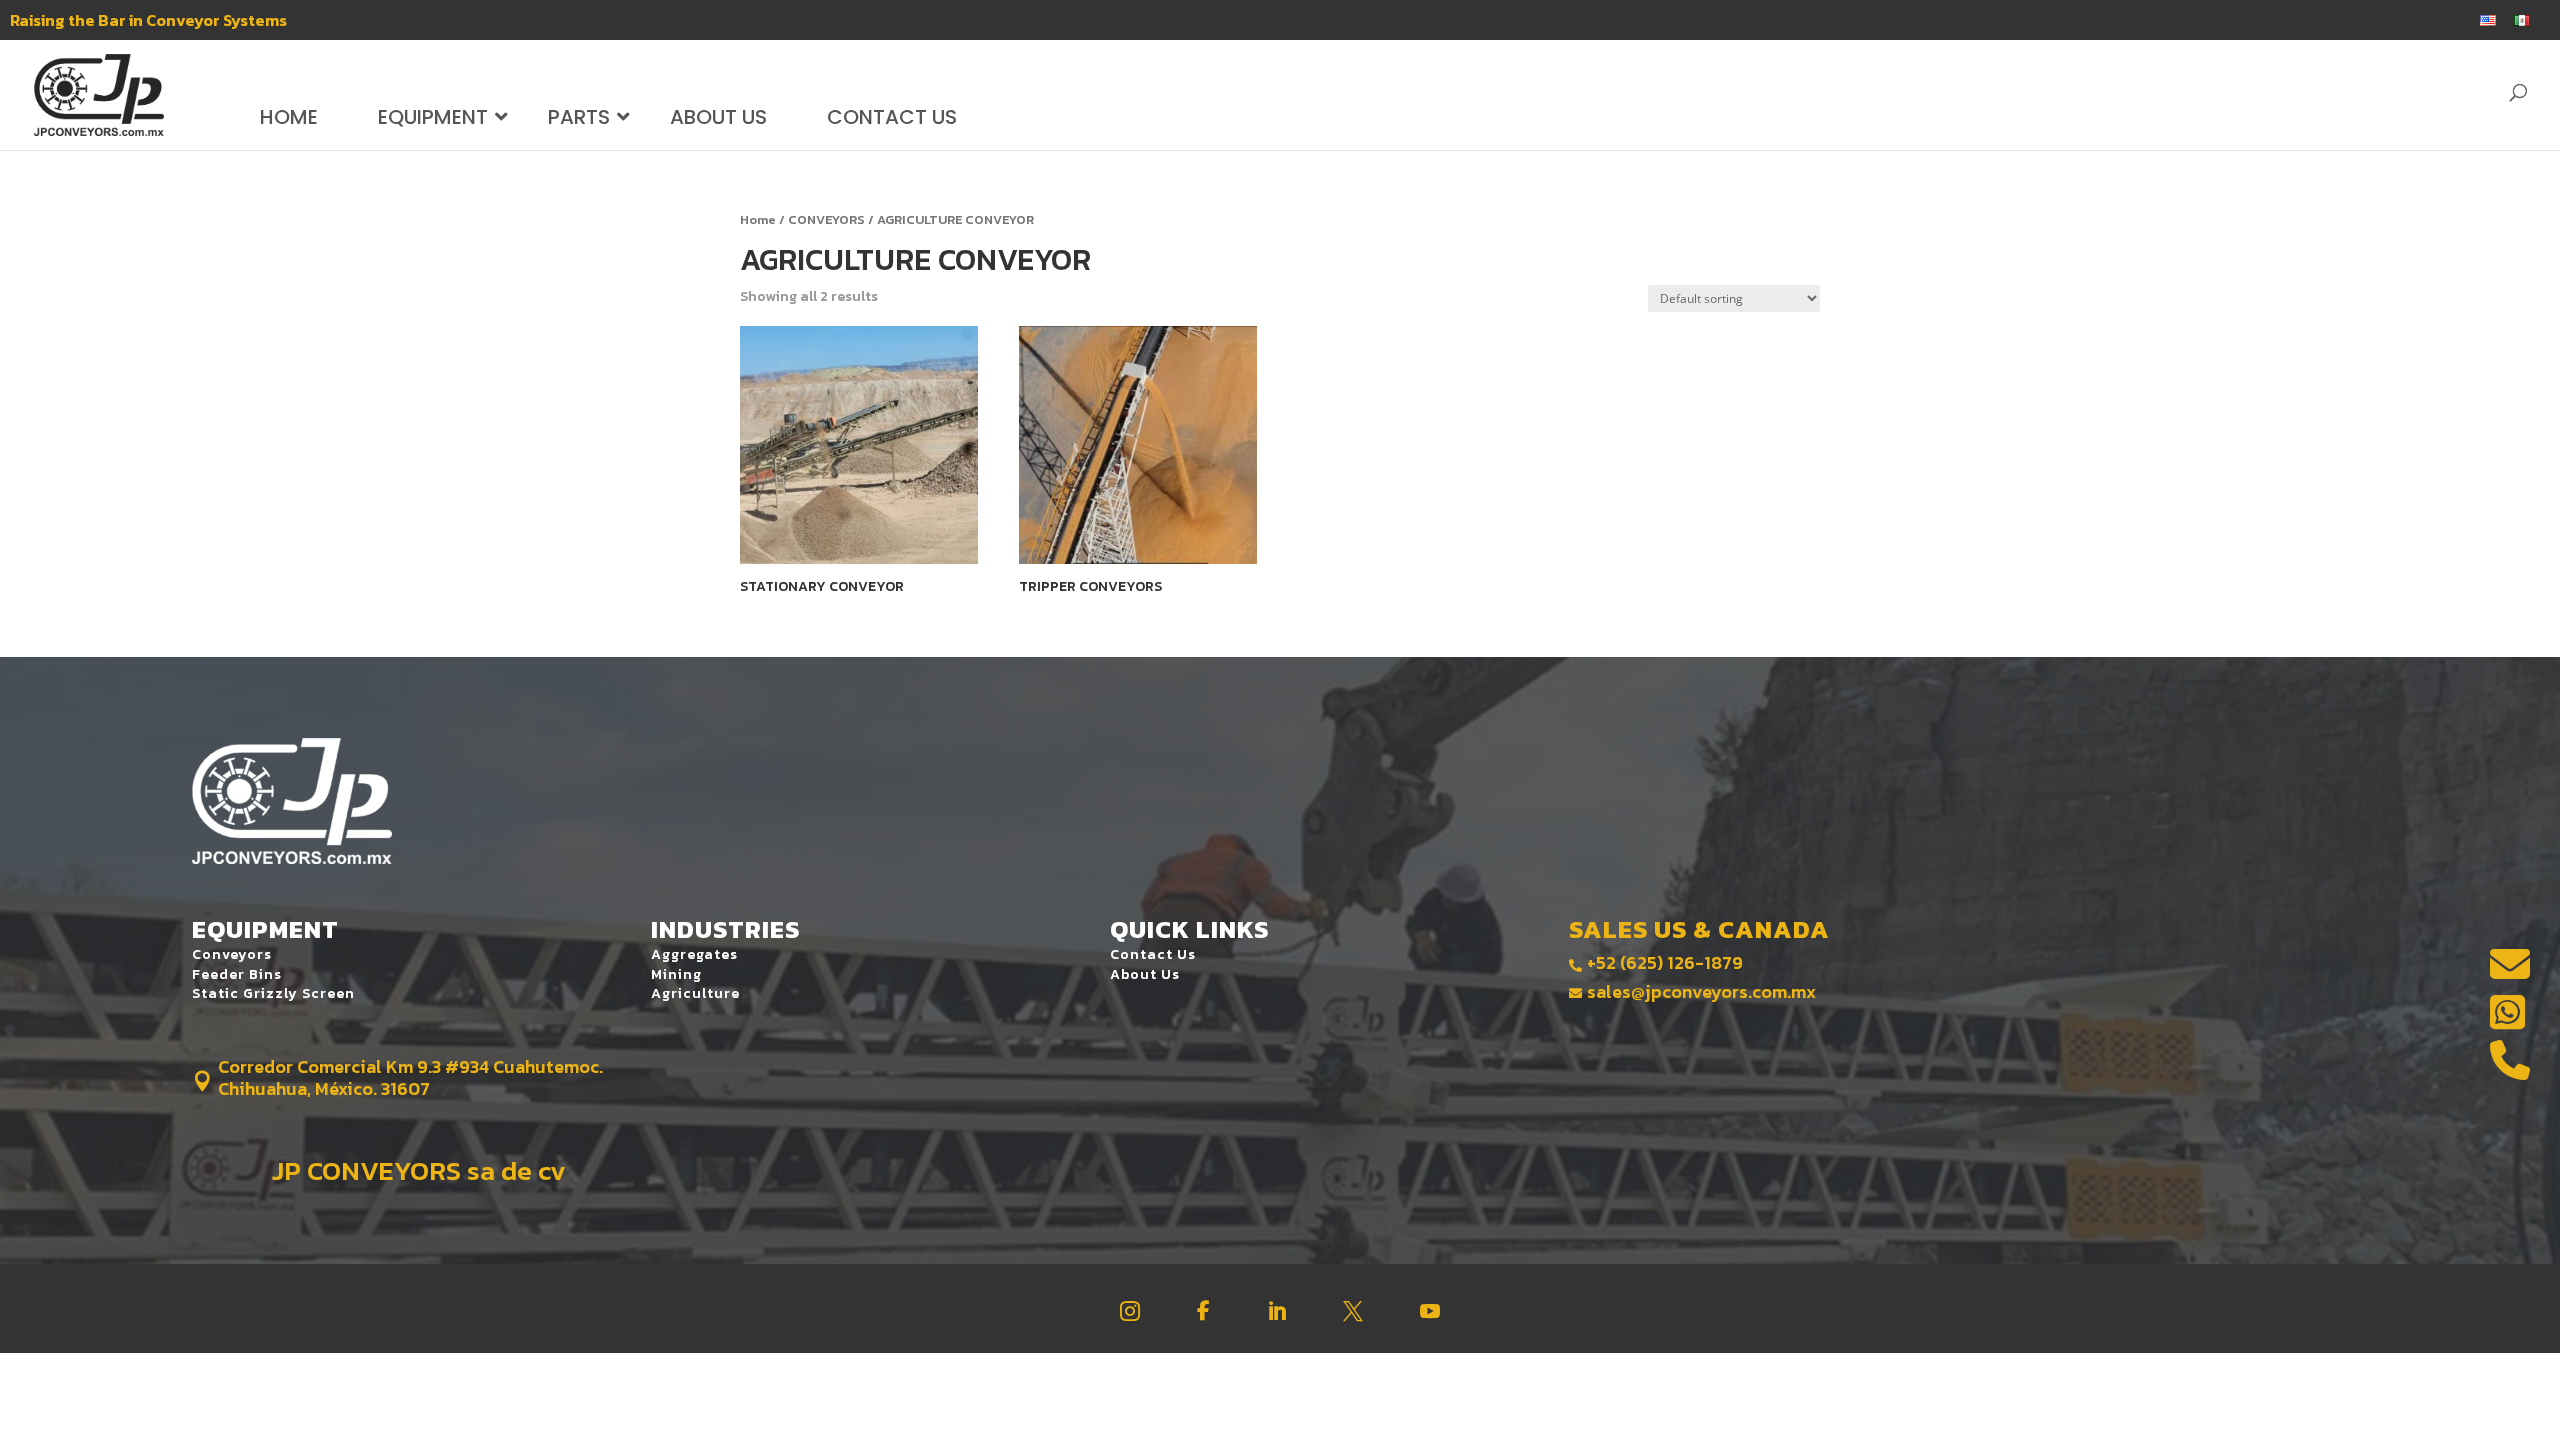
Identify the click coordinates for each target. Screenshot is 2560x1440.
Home (758, 219)
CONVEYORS (826, 219)
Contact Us (1153, 954)
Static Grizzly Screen (273, 993)
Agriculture (695, 993)
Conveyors (232, 954)
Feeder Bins (237, 974)
